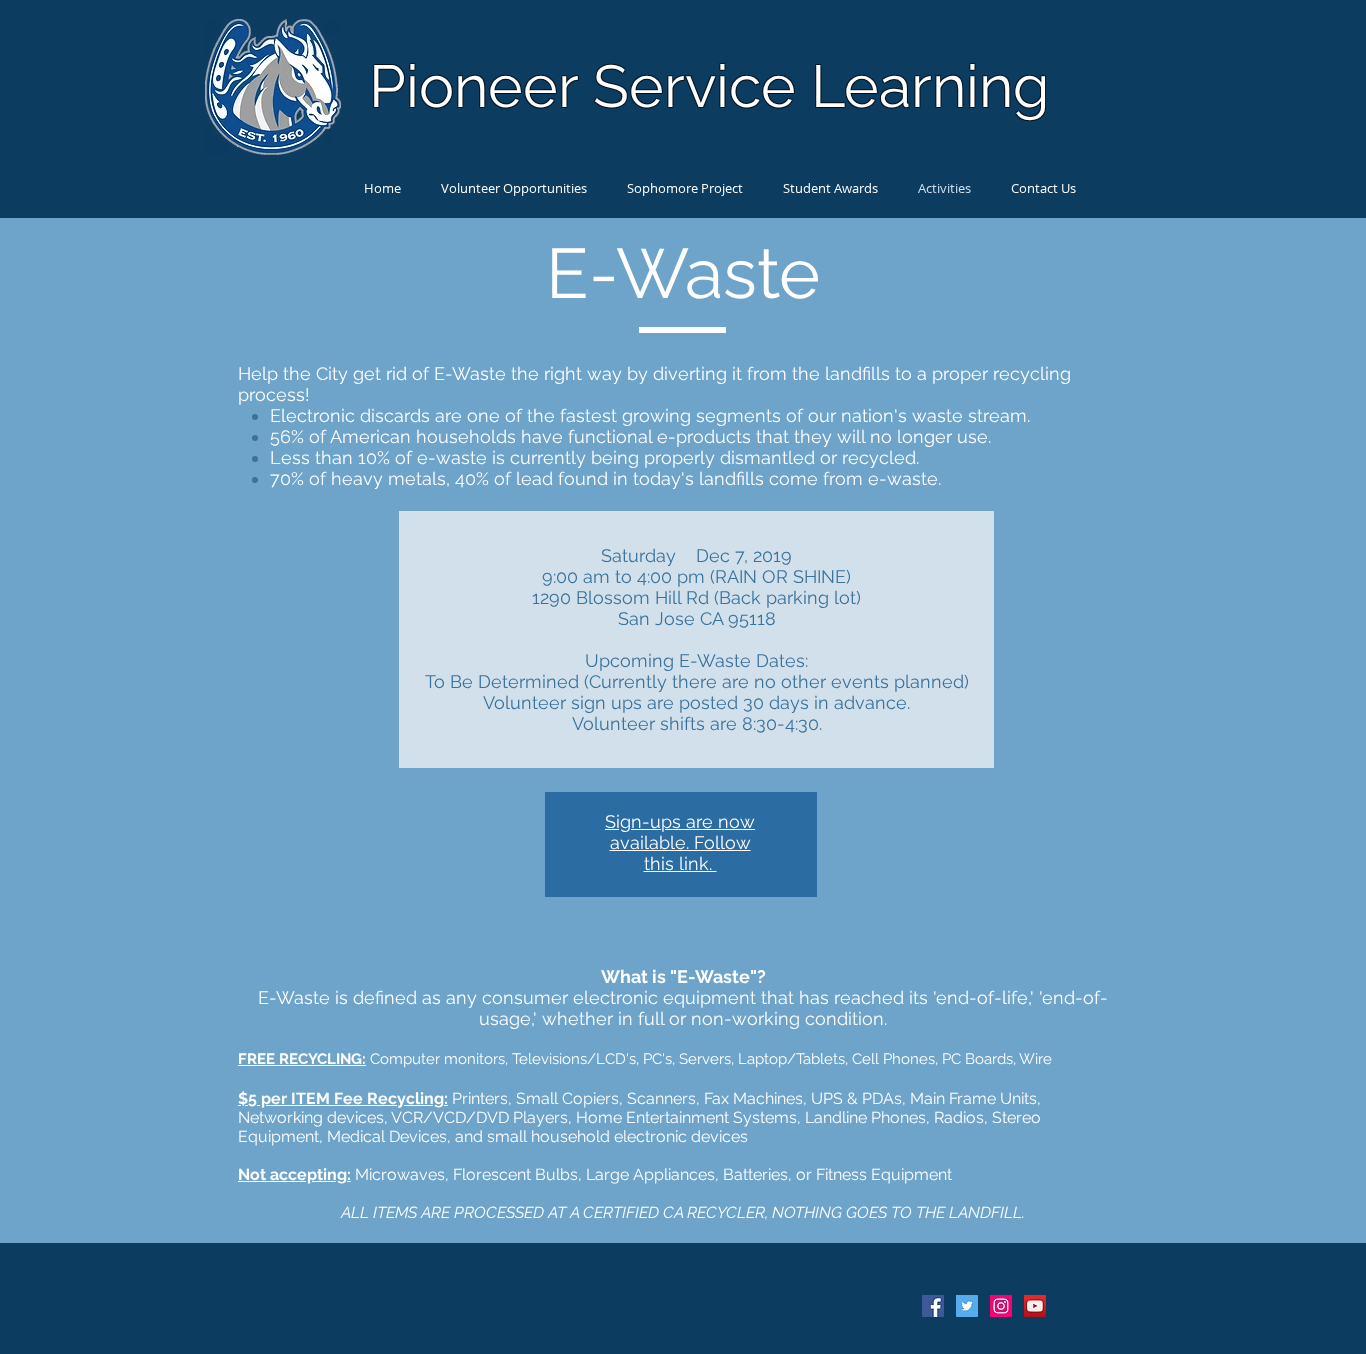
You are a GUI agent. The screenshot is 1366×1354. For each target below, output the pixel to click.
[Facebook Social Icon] (933, 1306)
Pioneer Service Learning (709, 86)
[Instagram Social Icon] (1001, 1306)
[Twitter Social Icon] (967, 1306)
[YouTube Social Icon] (1035, 1306)
